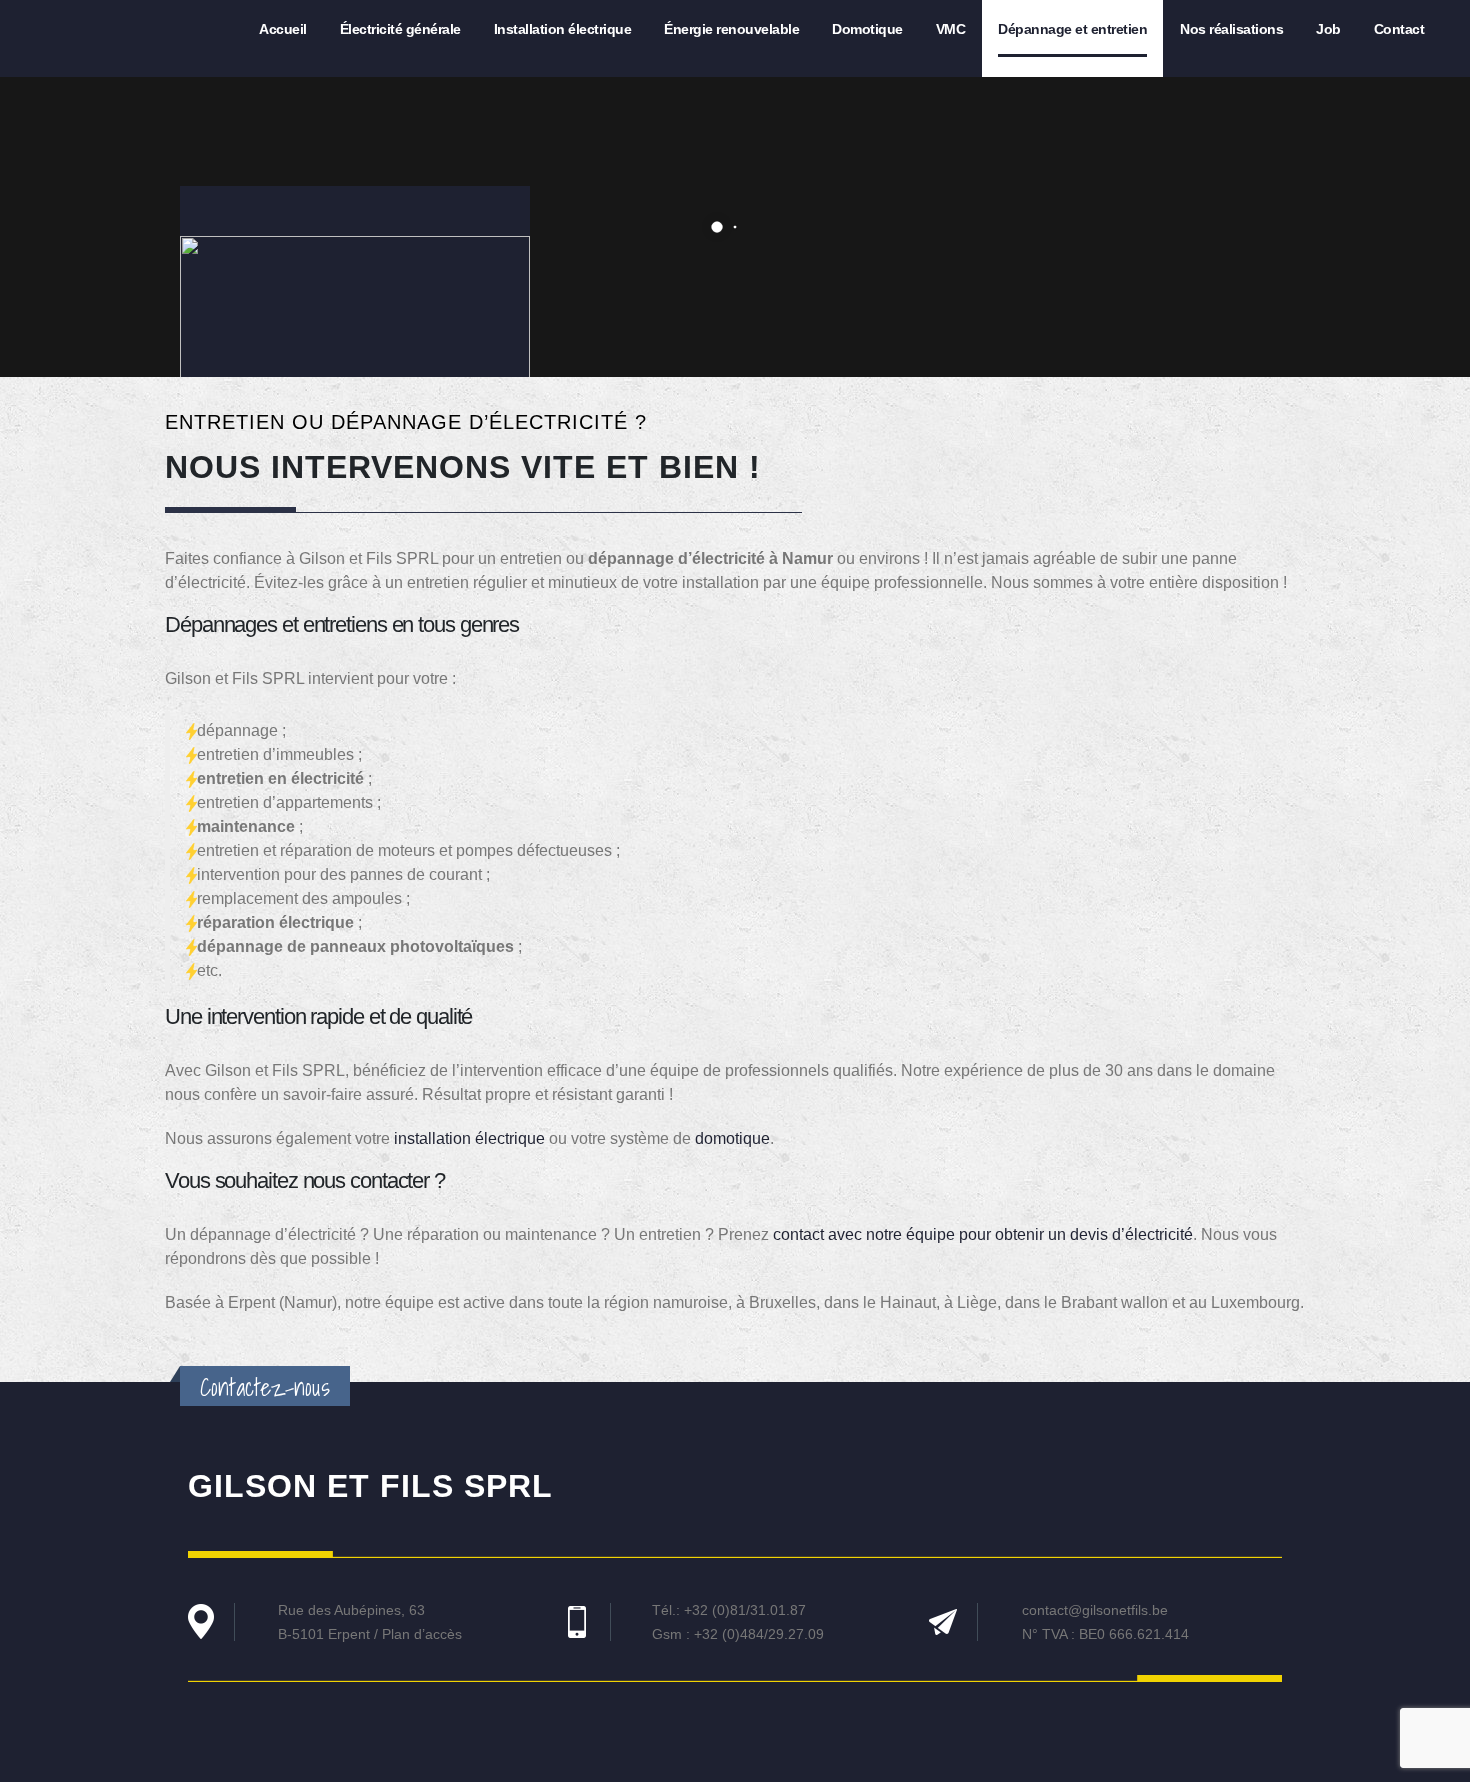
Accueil (283, 29)
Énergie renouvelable (731, 29)
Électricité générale (400, 29)
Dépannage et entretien (1072, 29)
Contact (1399, 29)
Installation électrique (563, 29)
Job (1328, 29)
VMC (951, 29)
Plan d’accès (422, 1634)
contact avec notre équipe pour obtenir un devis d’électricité (983, 1234)
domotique (732, 1138)
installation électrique (469, 1138)
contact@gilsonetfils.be (1095, 1610)
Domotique (867, 29)
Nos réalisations (1231, 29)
